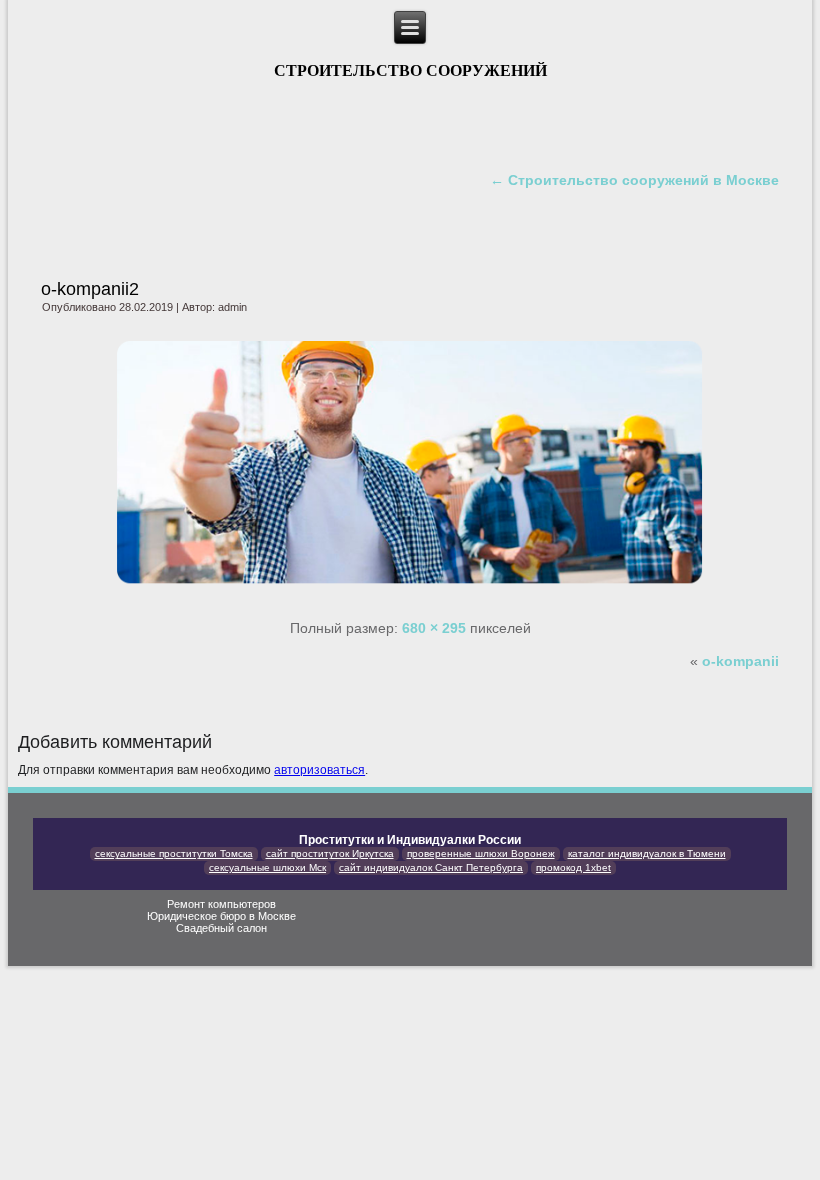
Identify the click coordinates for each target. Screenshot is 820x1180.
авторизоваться (319, 770)
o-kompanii (740, 661)
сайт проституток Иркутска (330, 853)
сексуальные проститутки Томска (174, 853)
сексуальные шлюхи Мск (267, 867)
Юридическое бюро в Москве (221, 916)
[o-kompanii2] (410, 595)
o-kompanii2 (90, 289)
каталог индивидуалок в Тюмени (647, 853)
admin (232, 307)
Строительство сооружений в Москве (634, 180)
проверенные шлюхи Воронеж (481, 853)
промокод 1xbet (573, 867)
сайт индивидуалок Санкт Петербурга (431, 867)
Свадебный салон (221, 928)
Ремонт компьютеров (221, 904)
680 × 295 (434, 628)
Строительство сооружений (410, 70)
